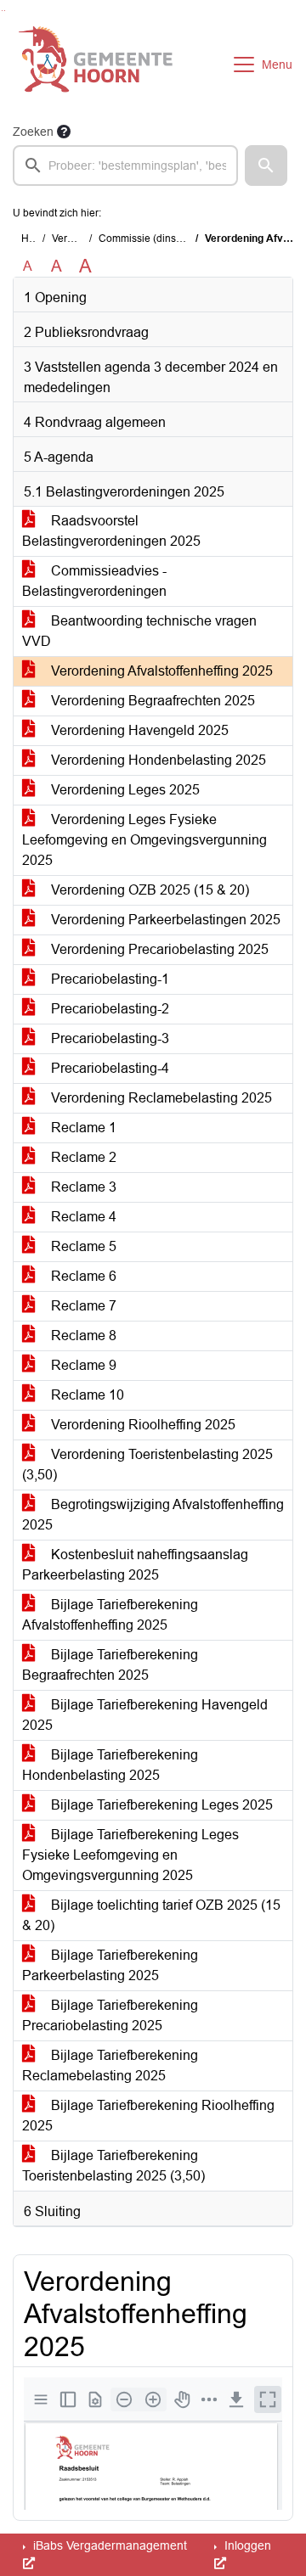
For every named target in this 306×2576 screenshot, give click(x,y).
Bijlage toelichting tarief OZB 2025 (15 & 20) (151, 1915)
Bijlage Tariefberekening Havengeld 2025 (145, 1715)
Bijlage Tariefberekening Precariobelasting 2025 (110, 2015)
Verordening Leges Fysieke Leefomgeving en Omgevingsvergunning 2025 (144, 840)
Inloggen (246, 2545)
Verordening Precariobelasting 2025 (158, 949)
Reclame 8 (82, 1336)
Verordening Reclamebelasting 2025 (160, 1098)
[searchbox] (125, 166)
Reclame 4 (82, 1217)
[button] (266, 166)
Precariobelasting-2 (108, 1009)
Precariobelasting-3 (108, 1038)
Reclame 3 (82, 1187)
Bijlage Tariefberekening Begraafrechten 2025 (110, 1665)
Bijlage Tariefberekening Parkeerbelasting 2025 (110, 1965)
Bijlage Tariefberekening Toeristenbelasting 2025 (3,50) (113, 2166)
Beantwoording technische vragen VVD (139, 631)
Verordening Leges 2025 (124, 790)
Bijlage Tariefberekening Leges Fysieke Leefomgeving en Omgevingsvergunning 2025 (130, 1855)
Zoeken (33, 132)
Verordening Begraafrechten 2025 (151, 701)
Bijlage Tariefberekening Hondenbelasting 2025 (110, 1765)
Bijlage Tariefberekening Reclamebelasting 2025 (110, 2065)
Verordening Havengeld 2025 (138, 730)
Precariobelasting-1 (108, 979)
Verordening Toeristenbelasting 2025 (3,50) (147, 1465)
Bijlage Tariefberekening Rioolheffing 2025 (148, 2116)
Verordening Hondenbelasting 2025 (157, 760)
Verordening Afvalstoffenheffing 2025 (160, 671)
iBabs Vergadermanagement (108, 2545)
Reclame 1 (82, 1128)
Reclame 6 (82, 1276)
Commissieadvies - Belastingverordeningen (94, 581)
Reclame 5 (82, 1246)
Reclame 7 (82, 1306)
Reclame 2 (82, 1157)
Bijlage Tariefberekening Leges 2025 (160, 1805)
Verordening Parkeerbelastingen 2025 (164, 920)
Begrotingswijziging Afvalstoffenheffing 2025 (153, 1515)
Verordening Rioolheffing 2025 (142, 1425)
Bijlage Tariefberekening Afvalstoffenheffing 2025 (110, 1615)
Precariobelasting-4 (108, 1068)
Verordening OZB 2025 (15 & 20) (148, 890)
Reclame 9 (82, 1365)
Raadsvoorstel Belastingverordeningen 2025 (111, 531)
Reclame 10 (86, 1395)
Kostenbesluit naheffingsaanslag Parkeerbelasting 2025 (135, 1565)
